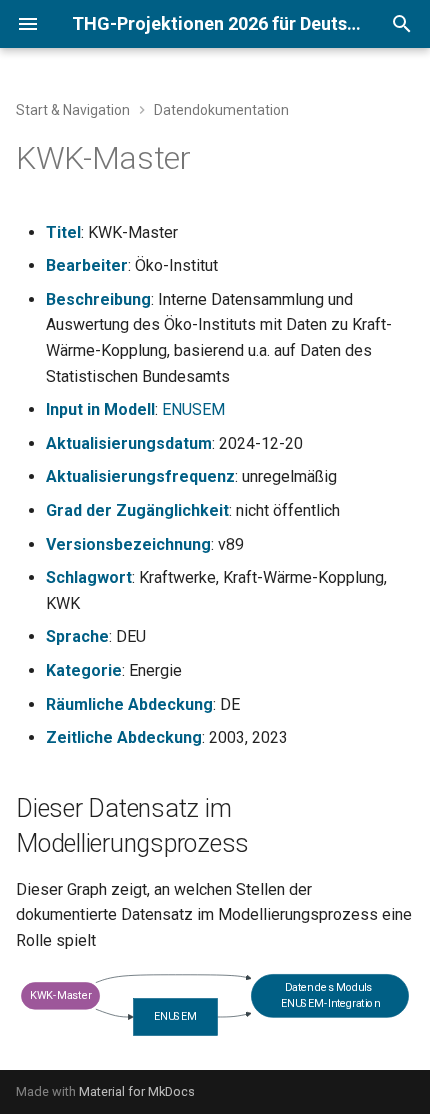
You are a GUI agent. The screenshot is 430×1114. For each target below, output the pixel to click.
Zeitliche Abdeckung (124, 737)
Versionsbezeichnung (128, 544)
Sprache (77, 636)
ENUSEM (193, 409)
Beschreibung (98, 299)
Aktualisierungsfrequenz (140, 476)
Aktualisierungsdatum (129, 443)
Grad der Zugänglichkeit (137, 510)
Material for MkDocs (137, 1091)
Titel (63, 232)
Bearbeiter (87, 265)
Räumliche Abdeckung (129, 704)
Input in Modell (100, 409)
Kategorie (84, 670)
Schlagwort (89, 577)
